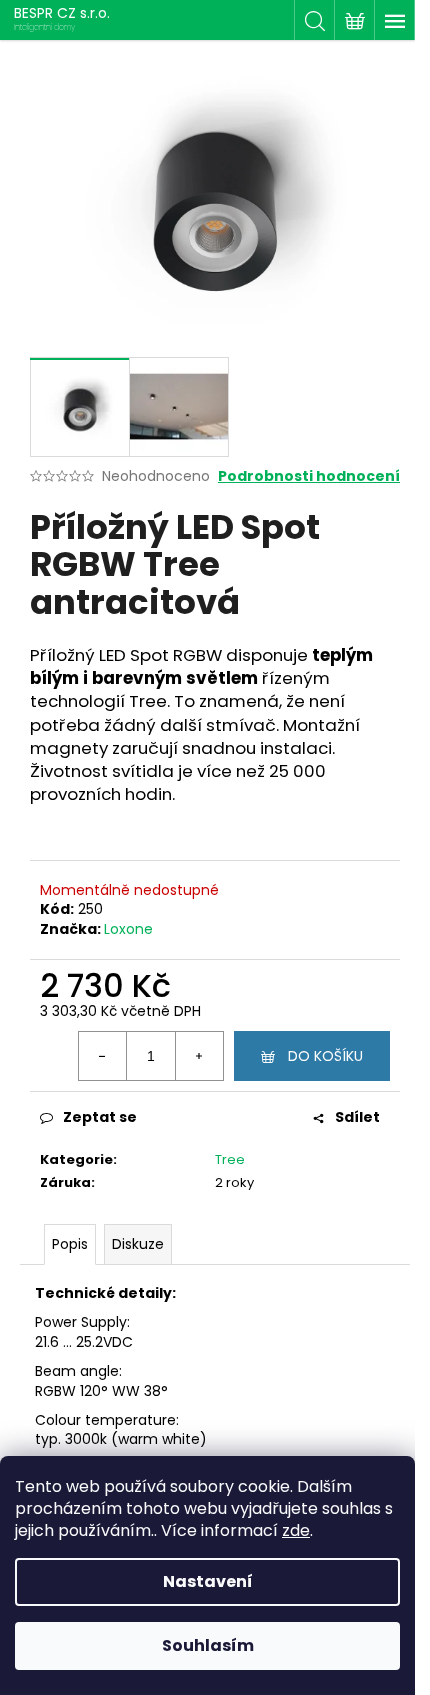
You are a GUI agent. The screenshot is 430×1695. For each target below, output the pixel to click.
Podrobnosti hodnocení (309, 476)
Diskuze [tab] (138, 1244)
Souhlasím (208, 1645)
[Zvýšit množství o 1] (199, 1056)
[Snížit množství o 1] (103, 1056)
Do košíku (325, 1056)
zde (296, 1530)
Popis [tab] (70, 1244)
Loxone (128, 929)
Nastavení (208, 1581)
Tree (230, 1159)
